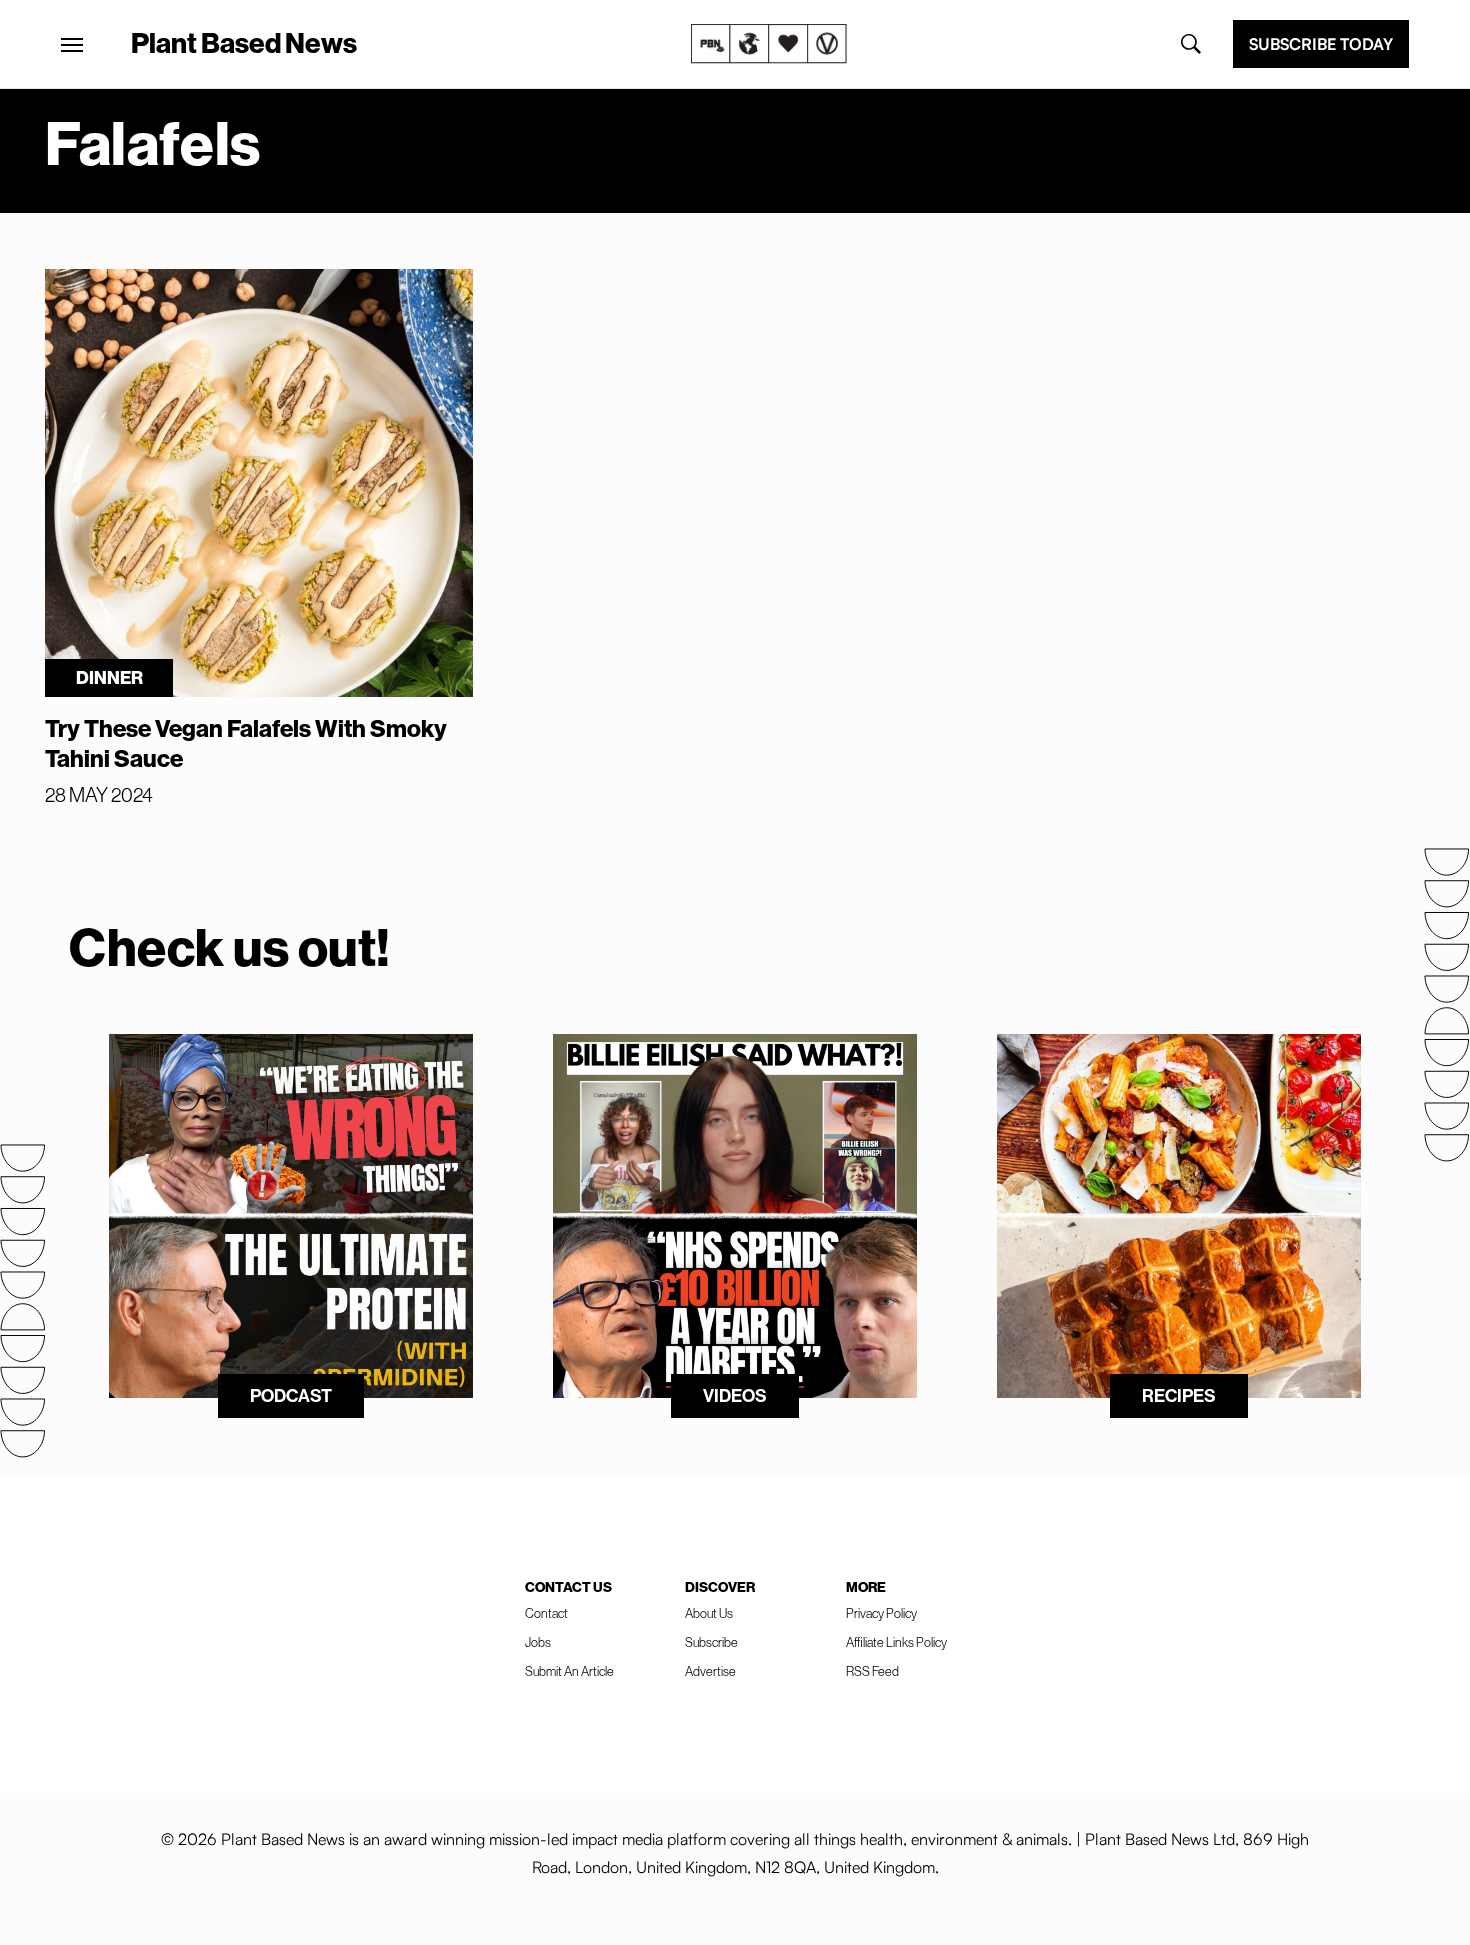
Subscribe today (1321, 44)
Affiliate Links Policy (896, 1642)
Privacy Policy (881, 1613)
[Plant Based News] (72, 45)
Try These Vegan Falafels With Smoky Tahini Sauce (246, 743)
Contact (546, 1613)
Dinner (109, 677)
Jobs (538, 1642)
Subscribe (711, 1642)
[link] (769, 44)
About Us (709, 1613)
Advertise (710, 1671)
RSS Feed (872, 1671)
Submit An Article (569, 1671)
